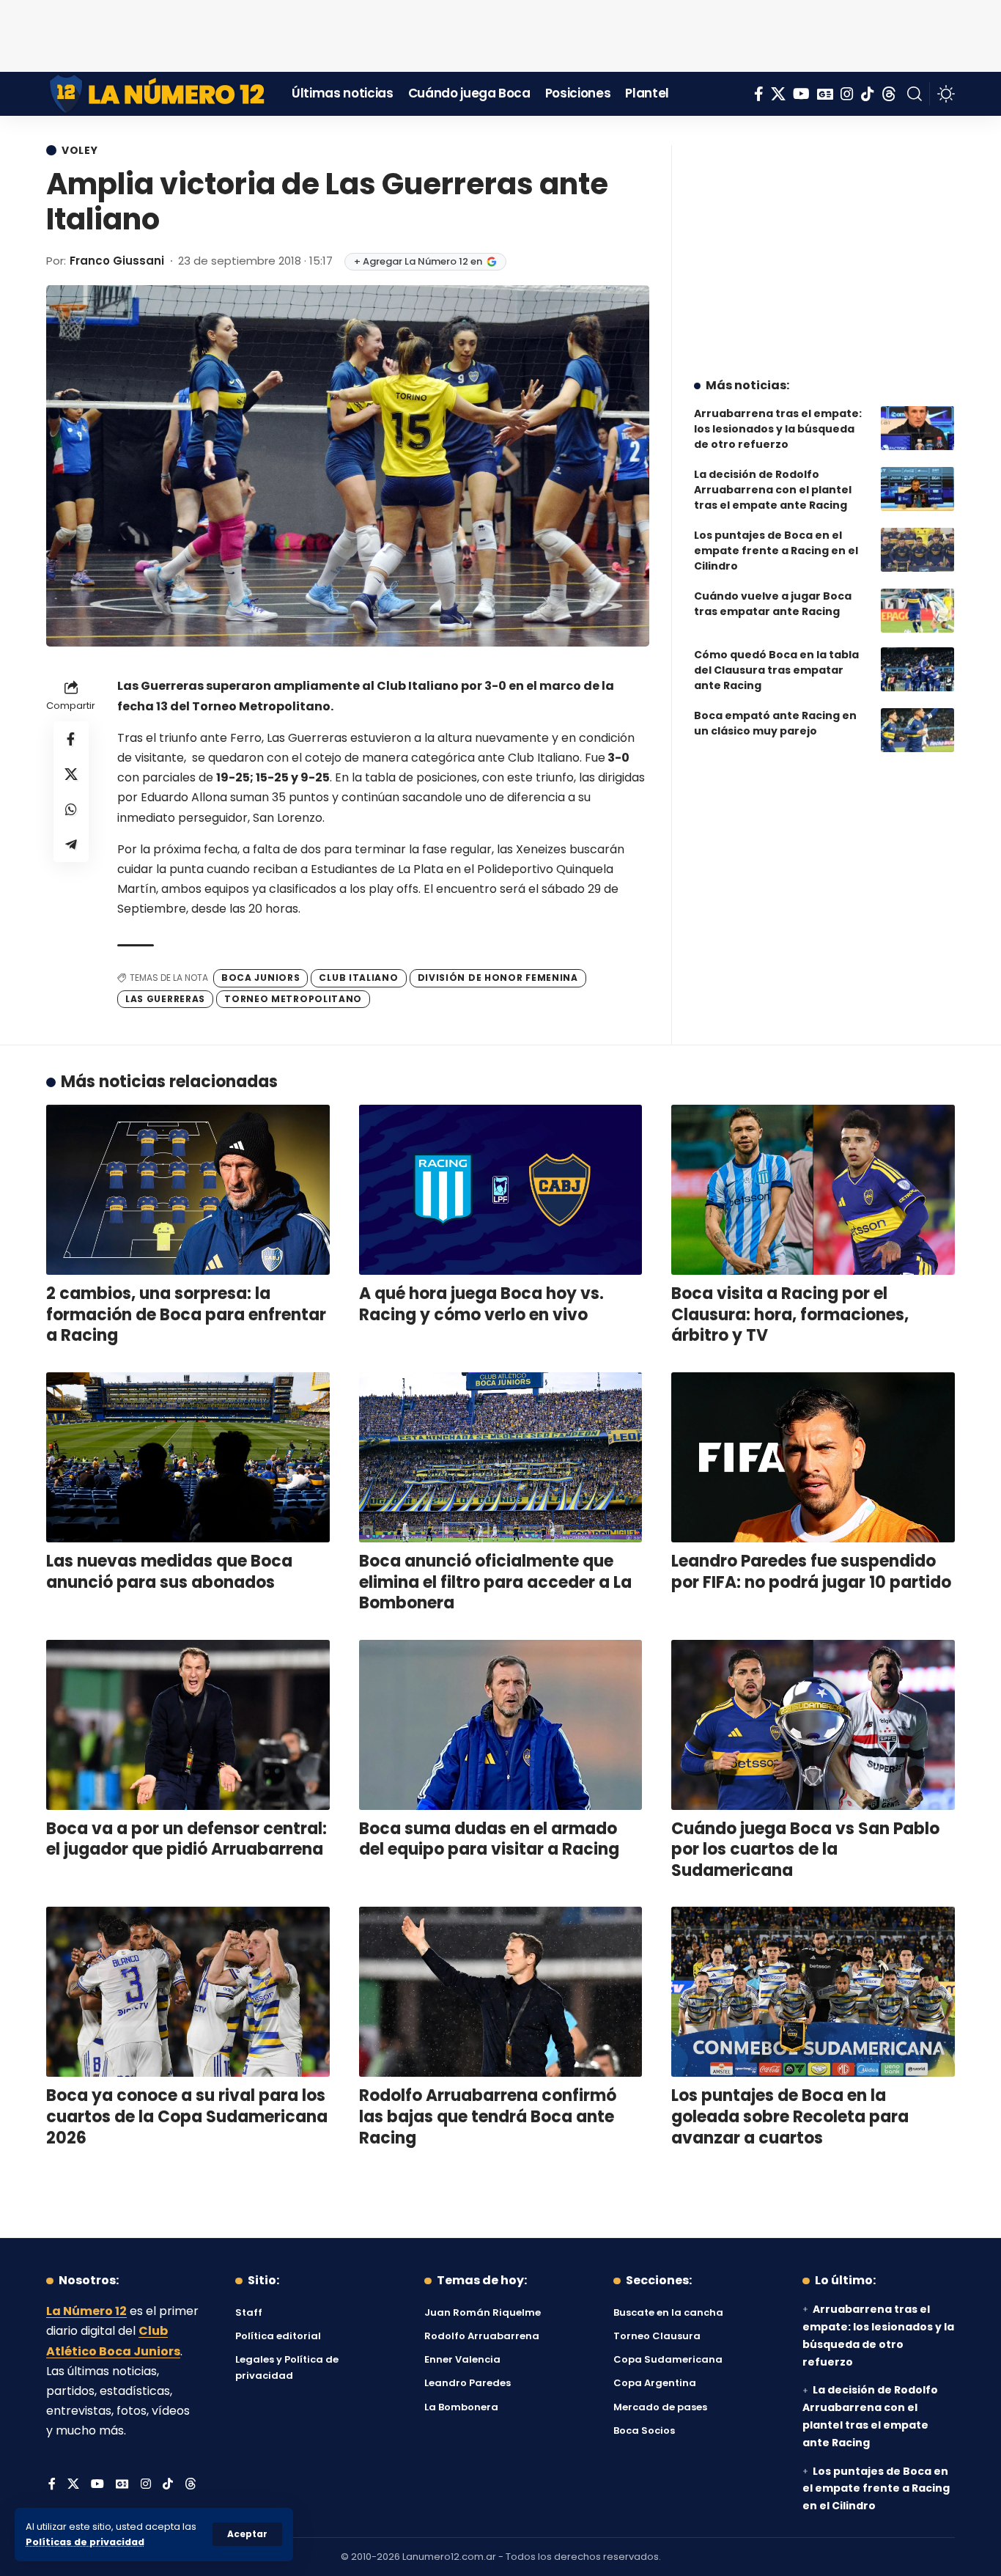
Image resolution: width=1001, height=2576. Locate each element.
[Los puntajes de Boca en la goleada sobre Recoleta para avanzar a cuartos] (813, 1992)
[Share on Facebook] (71, 740)
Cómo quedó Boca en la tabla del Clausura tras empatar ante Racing (776, 670)
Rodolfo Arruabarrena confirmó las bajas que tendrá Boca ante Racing (488, 2116)
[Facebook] (759, 94)
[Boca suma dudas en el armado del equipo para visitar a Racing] (501, 1725)
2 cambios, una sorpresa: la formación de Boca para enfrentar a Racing (186, 1314)
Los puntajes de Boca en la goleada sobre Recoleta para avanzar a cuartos (790, 2116)
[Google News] (825, 94)
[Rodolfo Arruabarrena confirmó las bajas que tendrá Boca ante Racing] (501, 1992)
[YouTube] (801, 94)
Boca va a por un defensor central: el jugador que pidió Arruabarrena (186, 1839)
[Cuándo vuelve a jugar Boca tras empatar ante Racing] (917, 611)
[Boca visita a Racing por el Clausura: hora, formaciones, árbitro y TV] (813, 1190)
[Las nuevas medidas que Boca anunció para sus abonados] (188, 1457)
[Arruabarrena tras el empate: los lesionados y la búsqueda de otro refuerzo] (917, 428)
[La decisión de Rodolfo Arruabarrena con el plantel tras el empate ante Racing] (917, 489)
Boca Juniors (261, 978)
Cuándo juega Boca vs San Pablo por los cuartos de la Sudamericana (805, 1850)
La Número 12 (86, 2311)
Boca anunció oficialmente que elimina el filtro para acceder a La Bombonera (495, 1582)
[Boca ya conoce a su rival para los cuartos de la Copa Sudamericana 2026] (188, 1992)
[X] (778, 94)
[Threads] (889, 94)
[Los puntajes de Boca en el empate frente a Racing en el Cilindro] (917, 550)
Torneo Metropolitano (293, 999)
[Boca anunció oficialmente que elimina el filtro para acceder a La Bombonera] (501, 1457)
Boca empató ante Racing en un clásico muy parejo (775, 723)
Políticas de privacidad (85, 2542)
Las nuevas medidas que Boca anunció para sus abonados (169, 1572)
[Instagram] (847, 94)
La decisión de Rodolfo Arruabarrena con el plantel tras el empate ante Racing (773, 490)
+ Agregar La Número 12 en (418, 261)
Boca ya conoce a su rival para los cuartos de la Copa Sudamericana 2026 (187, 2116)
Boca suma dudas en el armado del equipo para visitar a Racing (489, 1839)
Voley (80, 150)
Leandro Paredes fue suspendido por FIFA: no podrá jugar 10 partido (811, 1572)
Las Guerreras (165, 999)
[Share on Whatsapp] (71, 810)
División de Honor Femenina (498, 978)
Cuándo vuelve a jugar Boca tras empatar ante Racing (773, 604)
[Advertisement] (500, 33)
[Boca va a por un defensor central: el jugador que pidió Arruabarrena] (188, 1725)
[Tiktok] (868, 94)
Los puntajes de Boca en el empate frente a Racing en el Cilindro (776, 551)
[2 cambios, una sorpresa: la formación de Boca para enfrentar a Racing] (188, 1190)
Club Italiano (358, 978)
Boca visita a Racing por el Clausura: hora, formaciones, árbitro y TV (790, 1314)
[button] (247, 2534)
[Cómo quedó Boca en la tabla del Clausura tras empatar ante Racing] (917, 669)
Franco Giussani (117, 261)
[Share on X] (71, 775)
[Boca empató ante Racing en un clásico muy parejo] (917, 730)
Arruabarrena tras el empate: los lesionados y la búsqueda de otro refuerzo (778, 429)
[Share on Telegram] (71, 845)
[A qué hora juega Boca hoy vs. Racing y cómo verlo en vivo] (501, 1190)
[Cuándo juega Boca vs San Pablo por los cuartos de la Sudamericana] (813, 1725)
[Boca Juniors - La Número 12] (158, 94)
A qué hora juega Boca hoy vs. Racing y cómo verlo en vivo (481, 1304)
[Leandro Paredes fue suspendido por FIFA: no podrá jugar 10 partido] (813, 1457)
